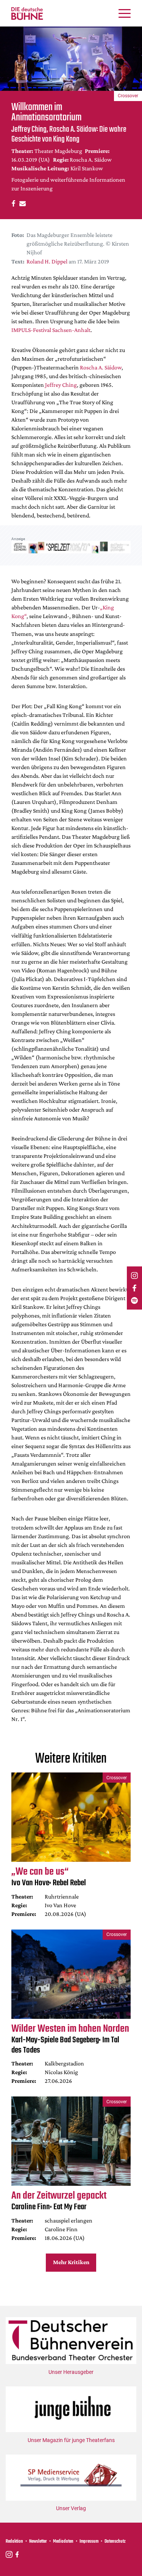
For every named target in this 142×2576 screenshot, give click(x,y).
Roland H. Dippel (47, 261)
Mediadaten (63, 2542)
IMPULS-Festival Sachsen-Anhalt (51, 330)
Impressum (89, 2542)
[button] (12, 203)
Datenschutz (115, 2542)
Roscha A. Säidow (101, 367)
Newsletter (38, 2542)
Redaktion (14, 2542)
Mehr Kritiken (71, 2262)
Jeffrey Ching (61, 385)
